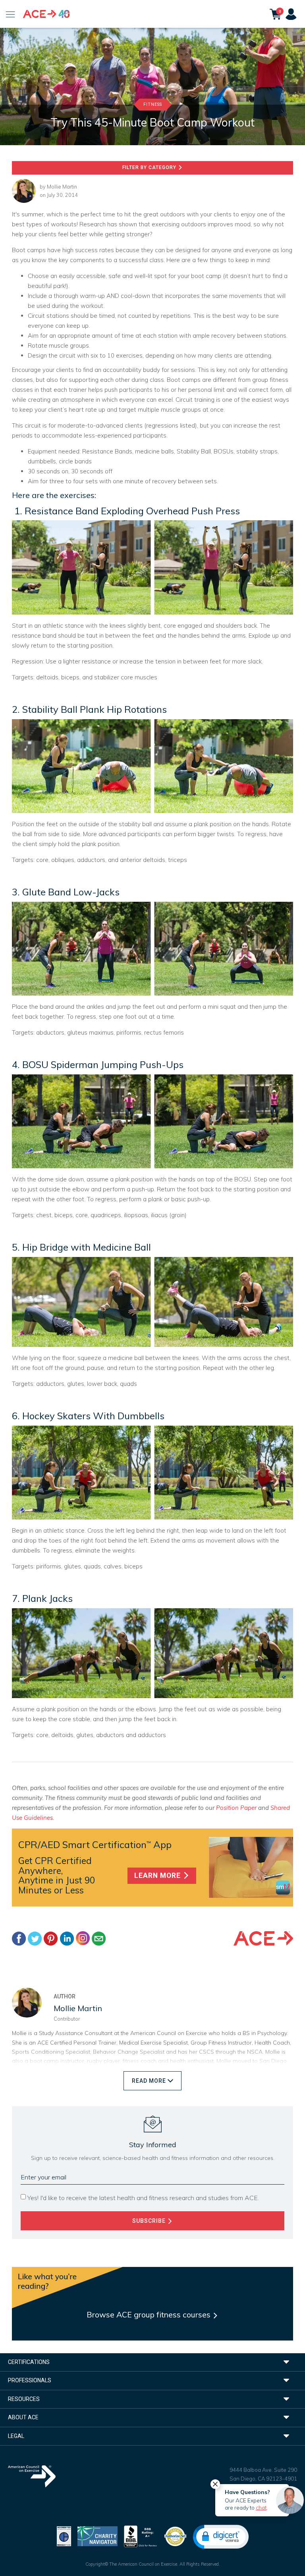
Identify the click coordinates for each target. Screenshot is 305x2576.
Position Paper (236, 1808)
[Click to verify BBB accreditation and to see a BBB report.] (141, 2536)
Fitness (153, 104)
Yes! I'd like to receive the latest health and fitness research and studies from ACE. (143, 2198)
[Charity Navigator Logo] (97, 2536)
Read (149, 2081)
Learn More (158, 1876)
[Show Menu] (11, 14)
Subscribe (150, 2221)
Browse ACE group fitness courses (150, 2314)
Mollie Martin (62, 187)
